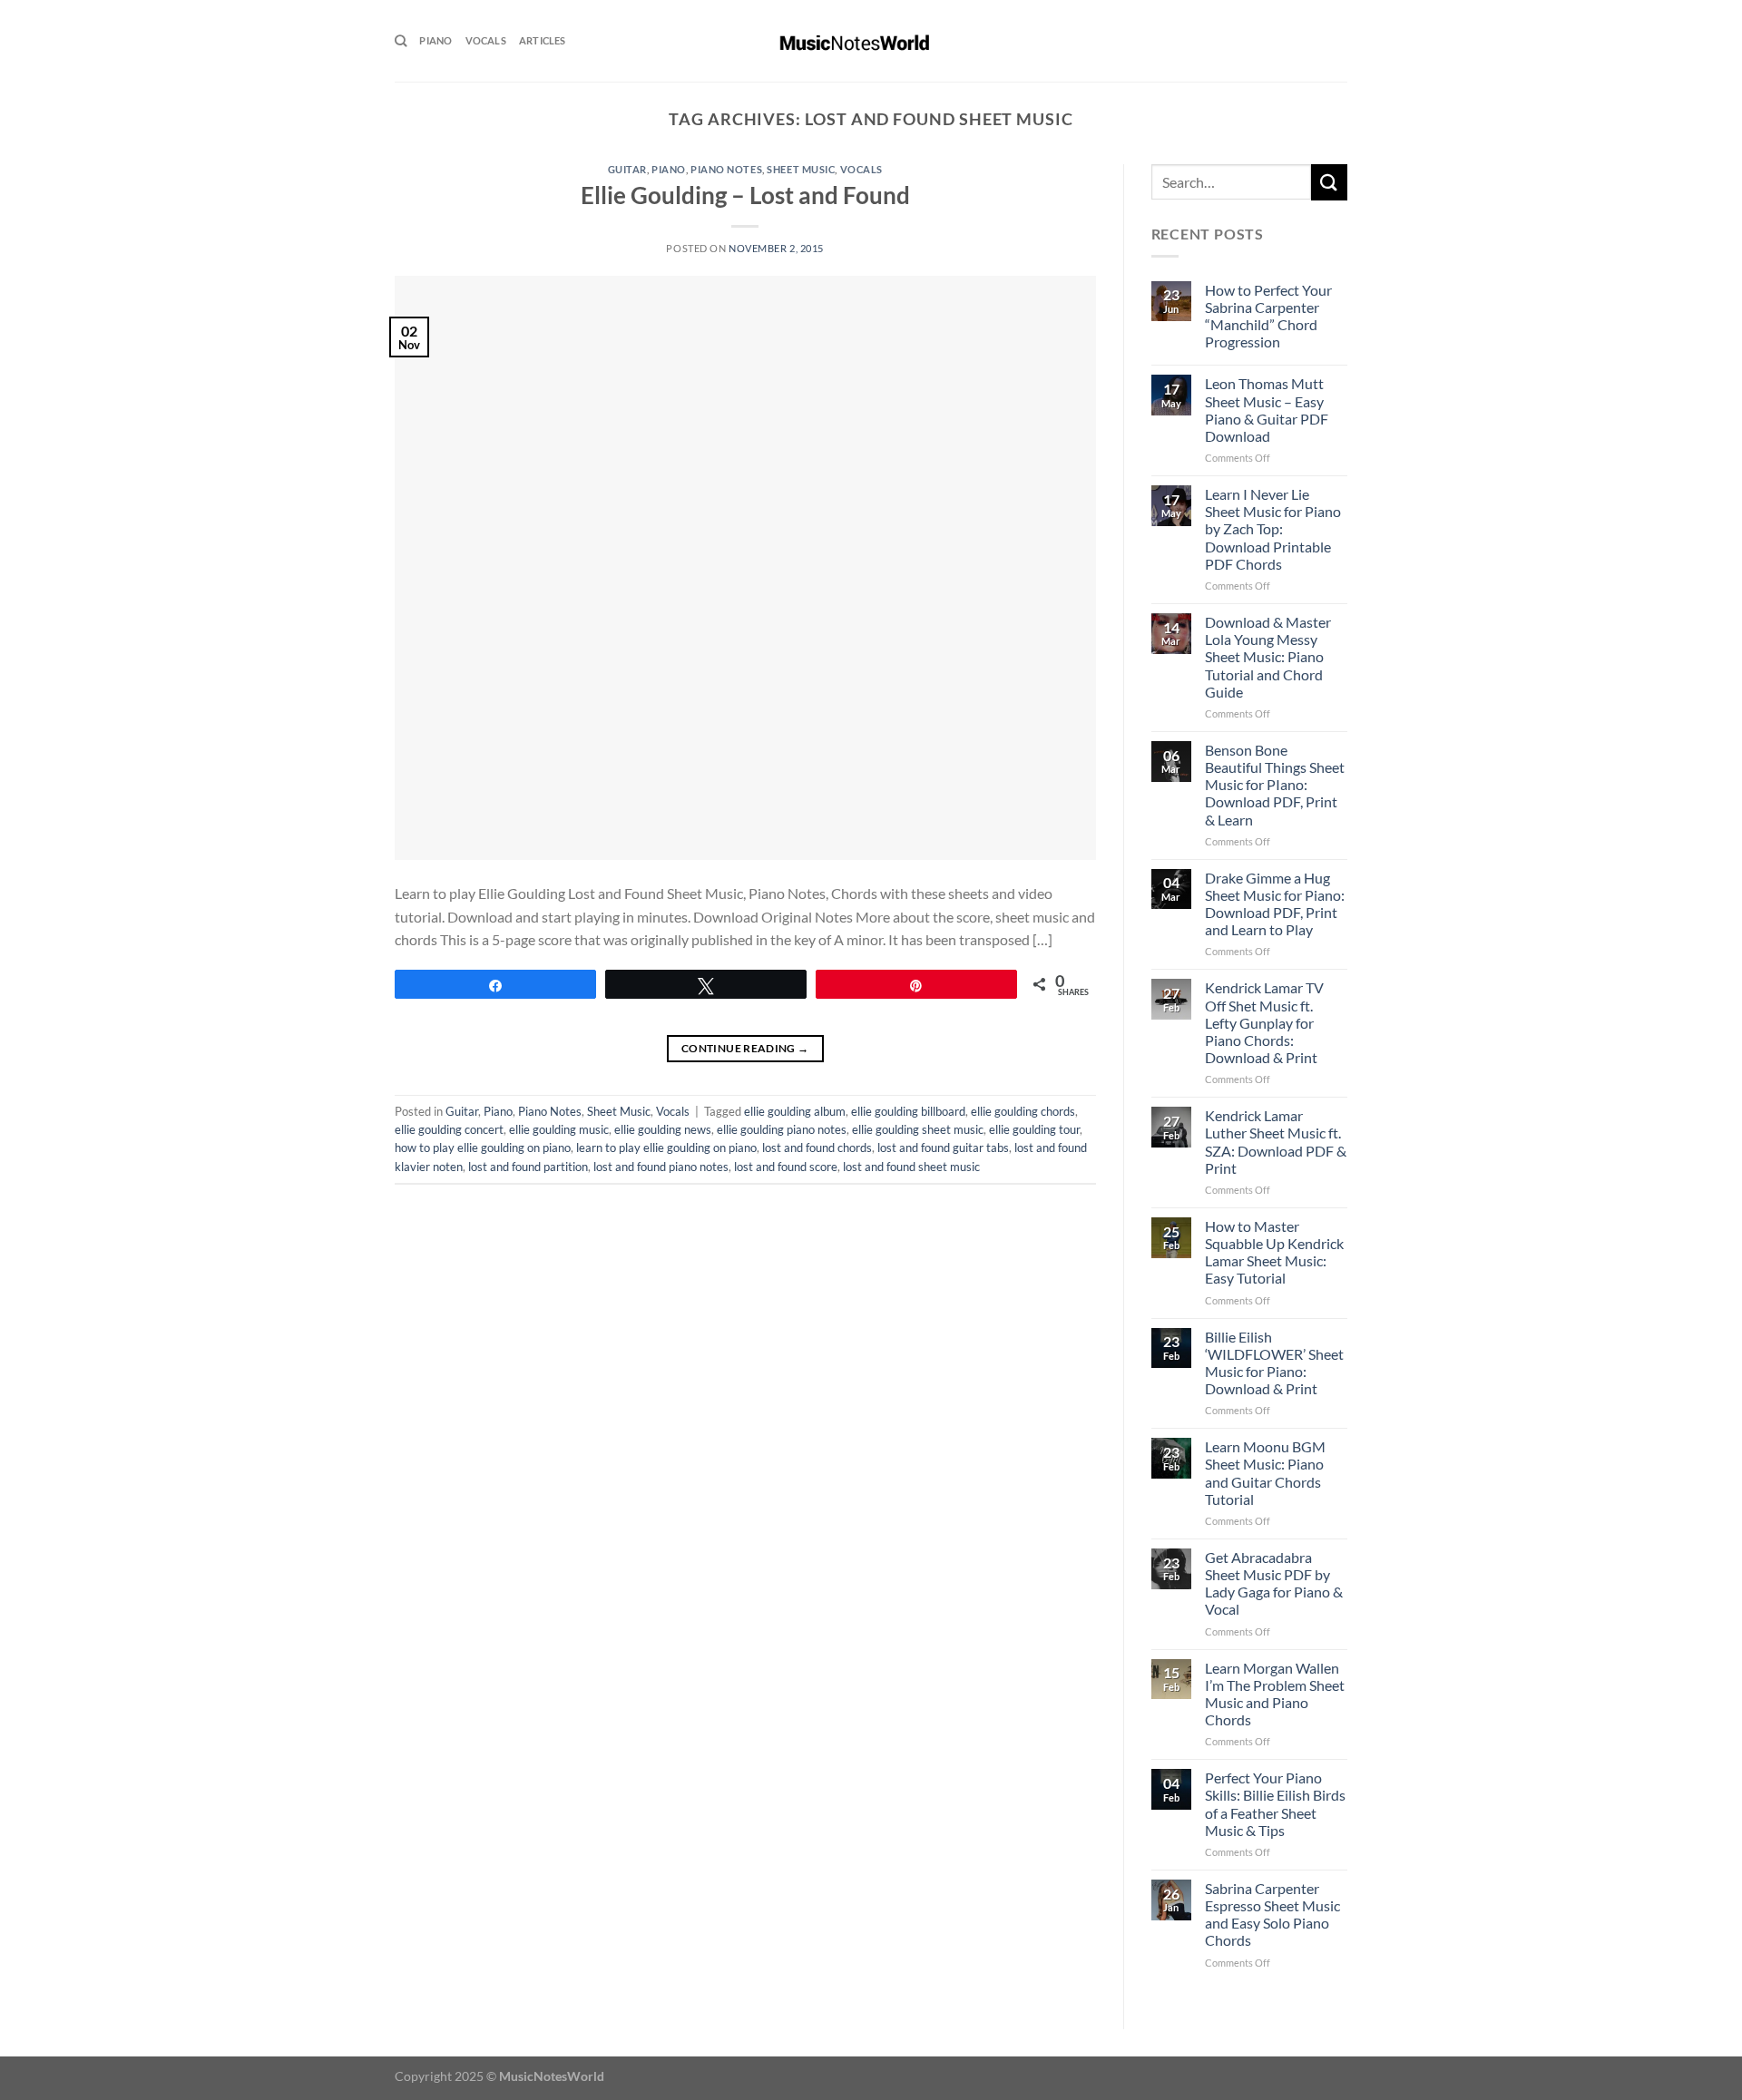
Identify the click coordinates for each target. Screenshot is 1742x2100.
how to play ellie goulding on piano (483, 1148)
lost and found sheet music (911, 1167)
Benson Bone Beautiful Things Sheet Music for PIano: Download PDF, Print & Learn (1275, 785)
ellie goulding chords (1023, 1111)
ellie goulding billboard (908, 1111)
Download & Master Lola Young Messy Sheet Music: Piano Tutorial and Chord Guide (1268, 657)
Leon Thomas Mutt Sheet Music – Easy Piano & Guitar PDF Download (1267, 410)
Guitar (627, 169)
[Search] (401, 41)
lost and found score (786, 1167)
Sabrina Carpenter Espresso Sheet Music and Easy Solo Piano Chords (1272, 1914)
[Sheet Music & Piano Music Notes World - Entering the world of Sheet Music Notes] (871, 41)
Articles (543, 40)
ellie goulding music (559, 1129)
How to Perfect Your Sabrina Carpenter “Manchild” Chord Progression (1268, 316)
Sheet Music (801, 169)
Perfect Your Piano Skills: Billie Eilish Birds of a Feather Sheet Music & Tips (1275, 1804)
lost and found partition (528, 1167)
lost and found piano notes (661, 1167)
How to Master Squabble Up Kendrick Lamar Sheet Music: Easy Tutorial (1274, 1252)
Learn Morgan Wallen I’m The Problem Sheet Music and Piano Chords (1275, 1694)
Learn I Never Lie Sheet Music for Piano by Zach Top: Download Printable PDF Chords (1273, 529)
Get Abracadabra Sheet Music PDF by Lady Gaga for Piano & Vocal (1274, 1583)
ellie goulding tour (1034, 1129)
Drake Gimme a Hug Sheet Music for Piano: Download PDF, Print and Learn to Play (1275, 904)
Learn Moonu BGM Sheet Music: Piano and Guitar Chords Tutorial (1265, 1473)
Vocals (486, 40)
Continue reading (745, 1048)
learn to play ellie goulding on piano (666, 1148)
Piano (435, 40)
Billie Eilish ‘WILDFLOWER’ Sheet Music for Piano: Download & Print (1274, 1363)
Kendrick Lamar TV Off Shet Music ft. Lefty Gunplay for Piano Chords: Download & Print (1264, 1022)
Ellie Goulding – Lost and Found (745, 195)
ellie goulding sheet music (918, 1129)
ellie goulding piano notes (782, 1129)
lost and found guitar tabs (943, 1148)
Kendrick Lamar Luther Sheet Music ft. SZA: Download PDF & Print (1276, 1142)
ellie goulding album (795, 1111)
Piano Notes (726, 169)
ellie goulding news (663, 1129)
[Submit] (1329, 182)
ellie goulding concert (449, 1129)
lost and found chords (817, 1148)
